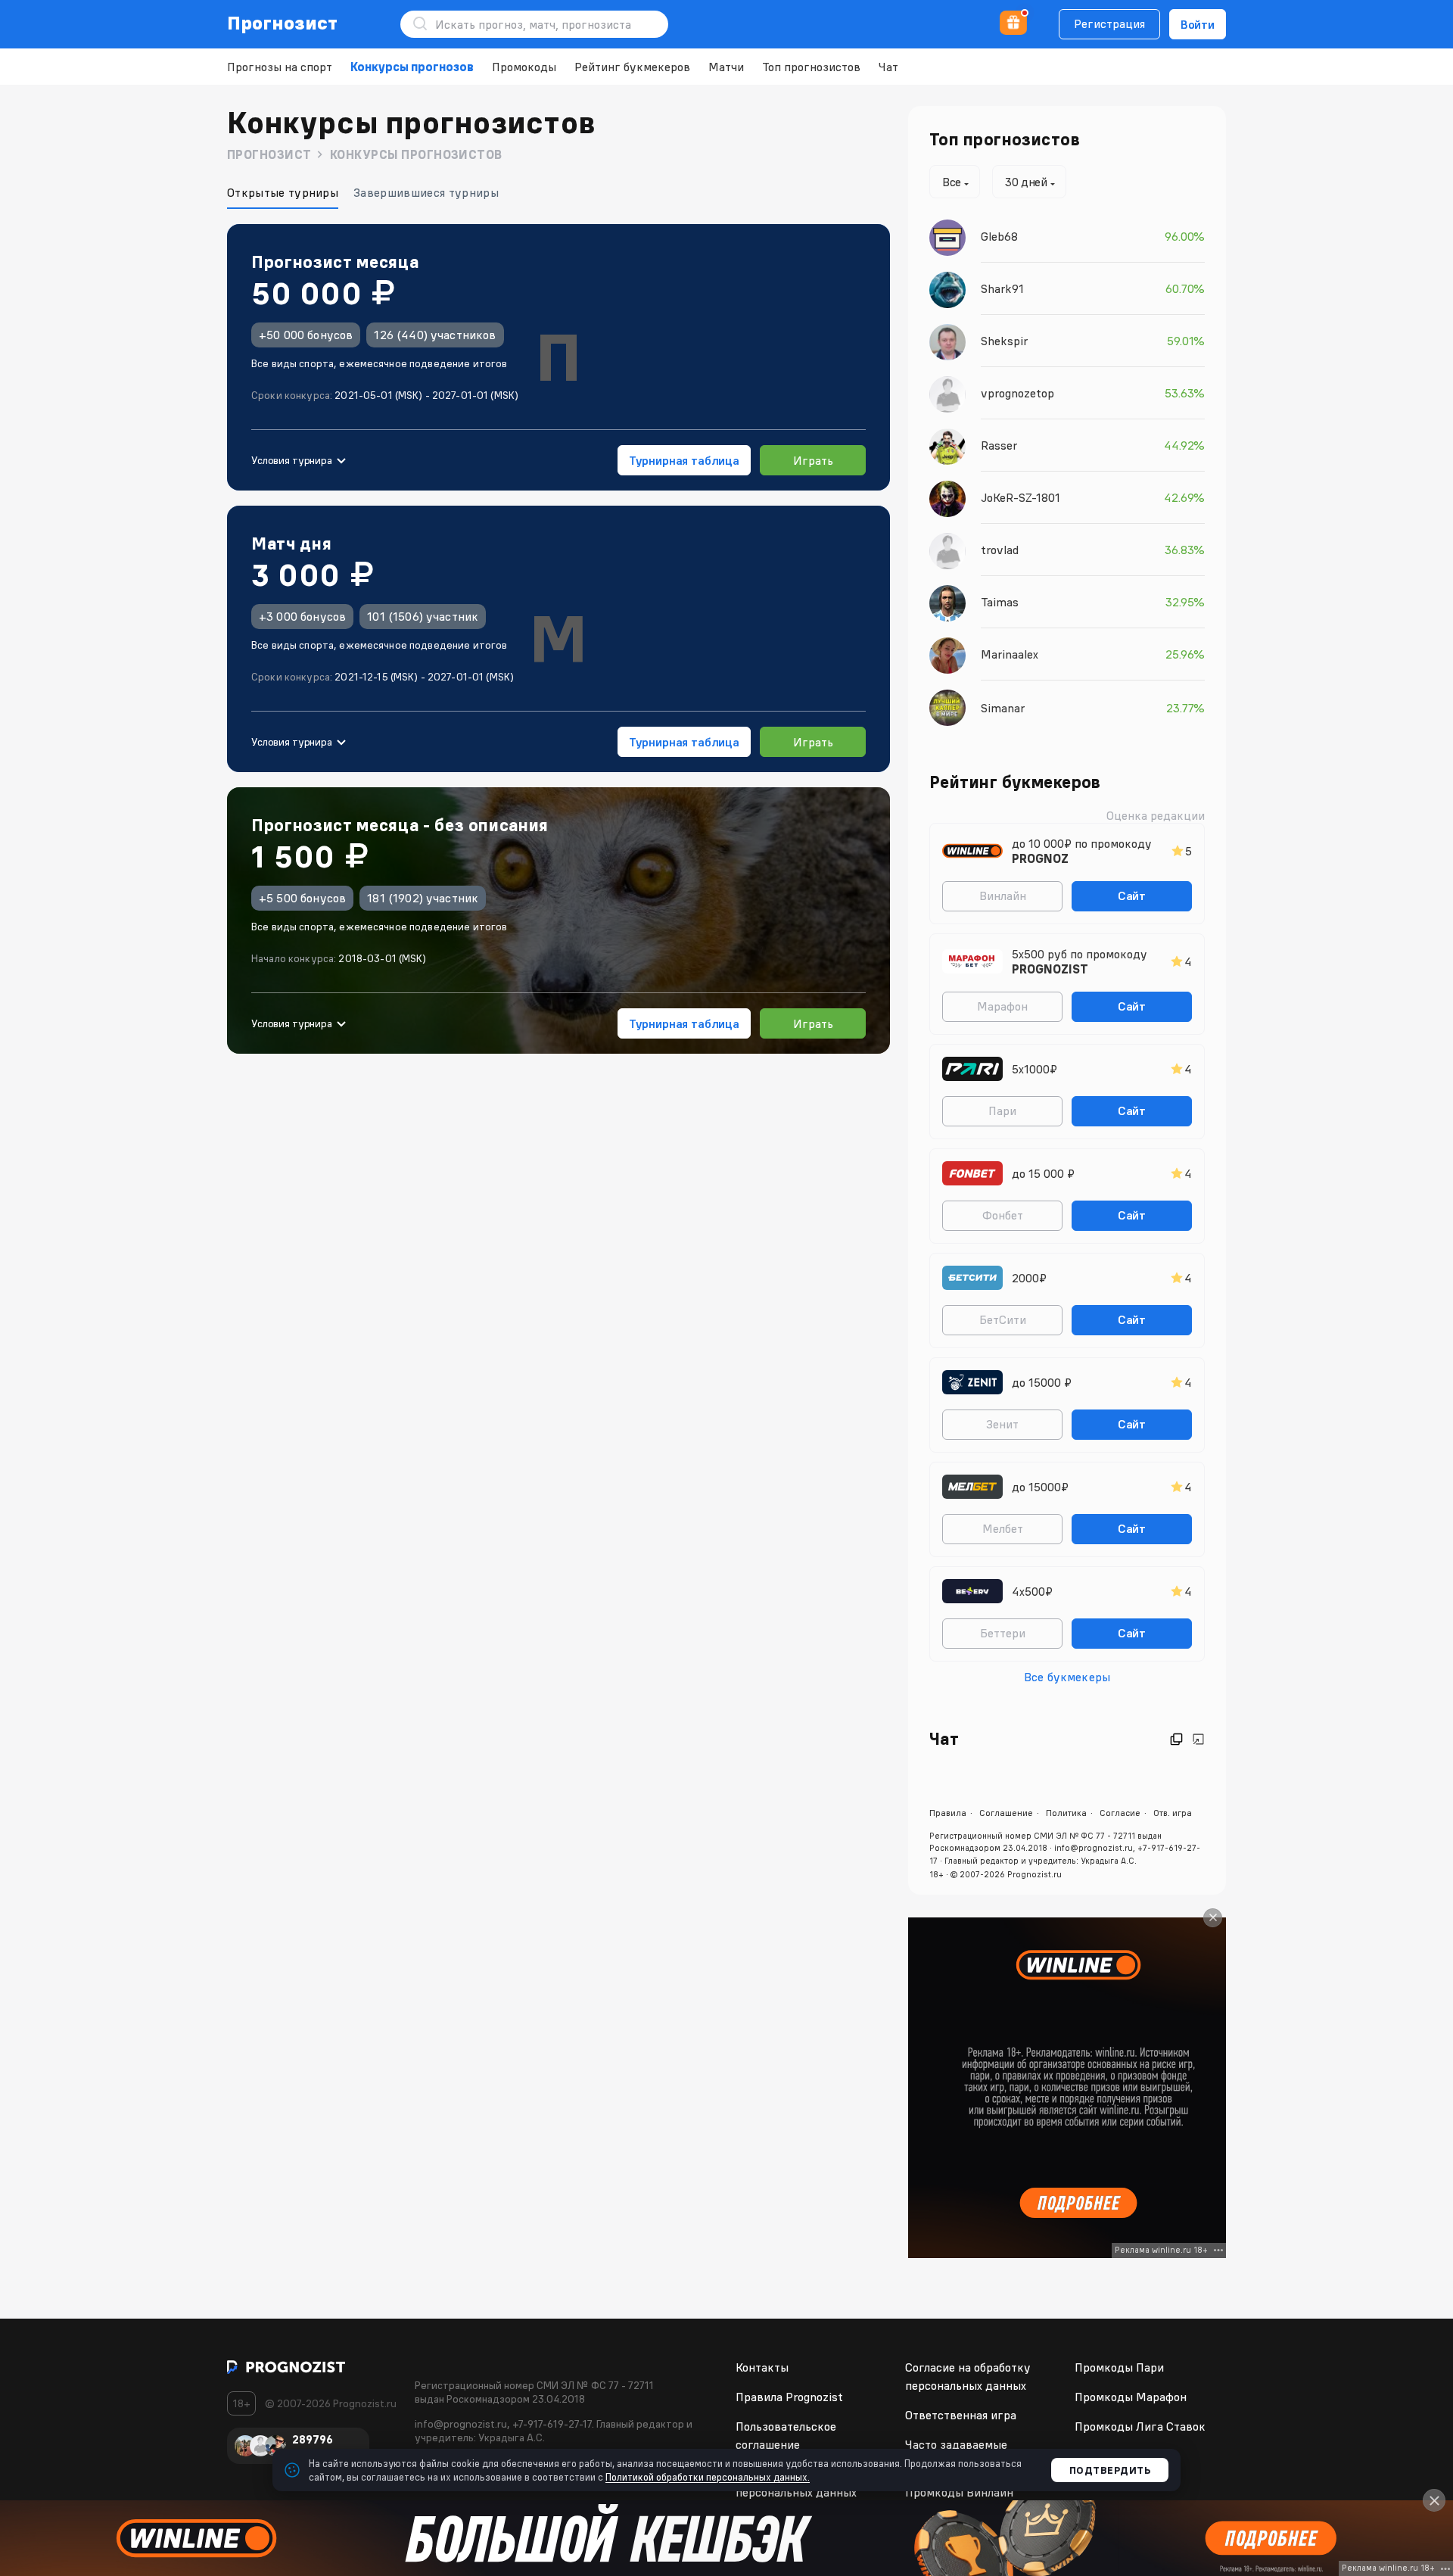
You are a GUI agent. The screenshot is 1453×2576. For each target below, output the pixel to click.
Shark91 (1002, 288)
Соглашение (1006, 1813)
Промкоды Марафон (1131, 2397)
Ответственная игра (961, 2415)
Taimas (1000, 602)
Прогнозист (283, 23)
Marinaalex (1010, 654)
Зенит (1002, 1424)
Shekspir (1004, 341)
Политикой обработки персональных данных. (708, 2477)
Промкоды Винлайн (959, 2492)
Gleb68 (999, 236)
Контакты (762, 2367)
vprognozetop (1017, 393)
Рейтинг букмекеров (632, 67)
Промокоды (524, 67)
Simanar (1003, 708)
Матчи (726, 67)
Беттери (1003, 1633)
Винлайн (1003, 896)
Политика (1066, 1813)
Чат (888, 67)
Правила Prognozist (789, 2397)
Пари (1002, 1110)
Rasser (999, 445)
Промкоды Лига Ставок (1140, 2426)
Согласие (1120, 1813)
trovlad (1000, 550)
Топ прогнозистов (811, 67)
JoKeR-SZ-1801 (1021, 497)
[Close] (1213, 1918)
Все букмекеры (1067, 1677)
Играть (813, 460)
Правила (948, 1813)
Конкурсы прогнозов (412, 67)
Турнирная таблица (684, 460)
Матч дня (291, 544)
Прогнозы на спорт (280, 67)
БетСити (1003, 1319)
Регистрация (1109, 23)
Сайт (1132, 896)
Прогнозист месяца (335, 262)
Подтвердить (1110, 2470)
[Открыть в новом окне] (1176, 1739)
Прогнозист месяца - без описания (400, 825)
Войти (1198, 24)
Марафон (1002, 1006)
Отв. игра (1173, 1813)
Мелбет (1003, 1528)
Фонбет (1003, 1215)
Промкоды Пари (1119, 2367)
